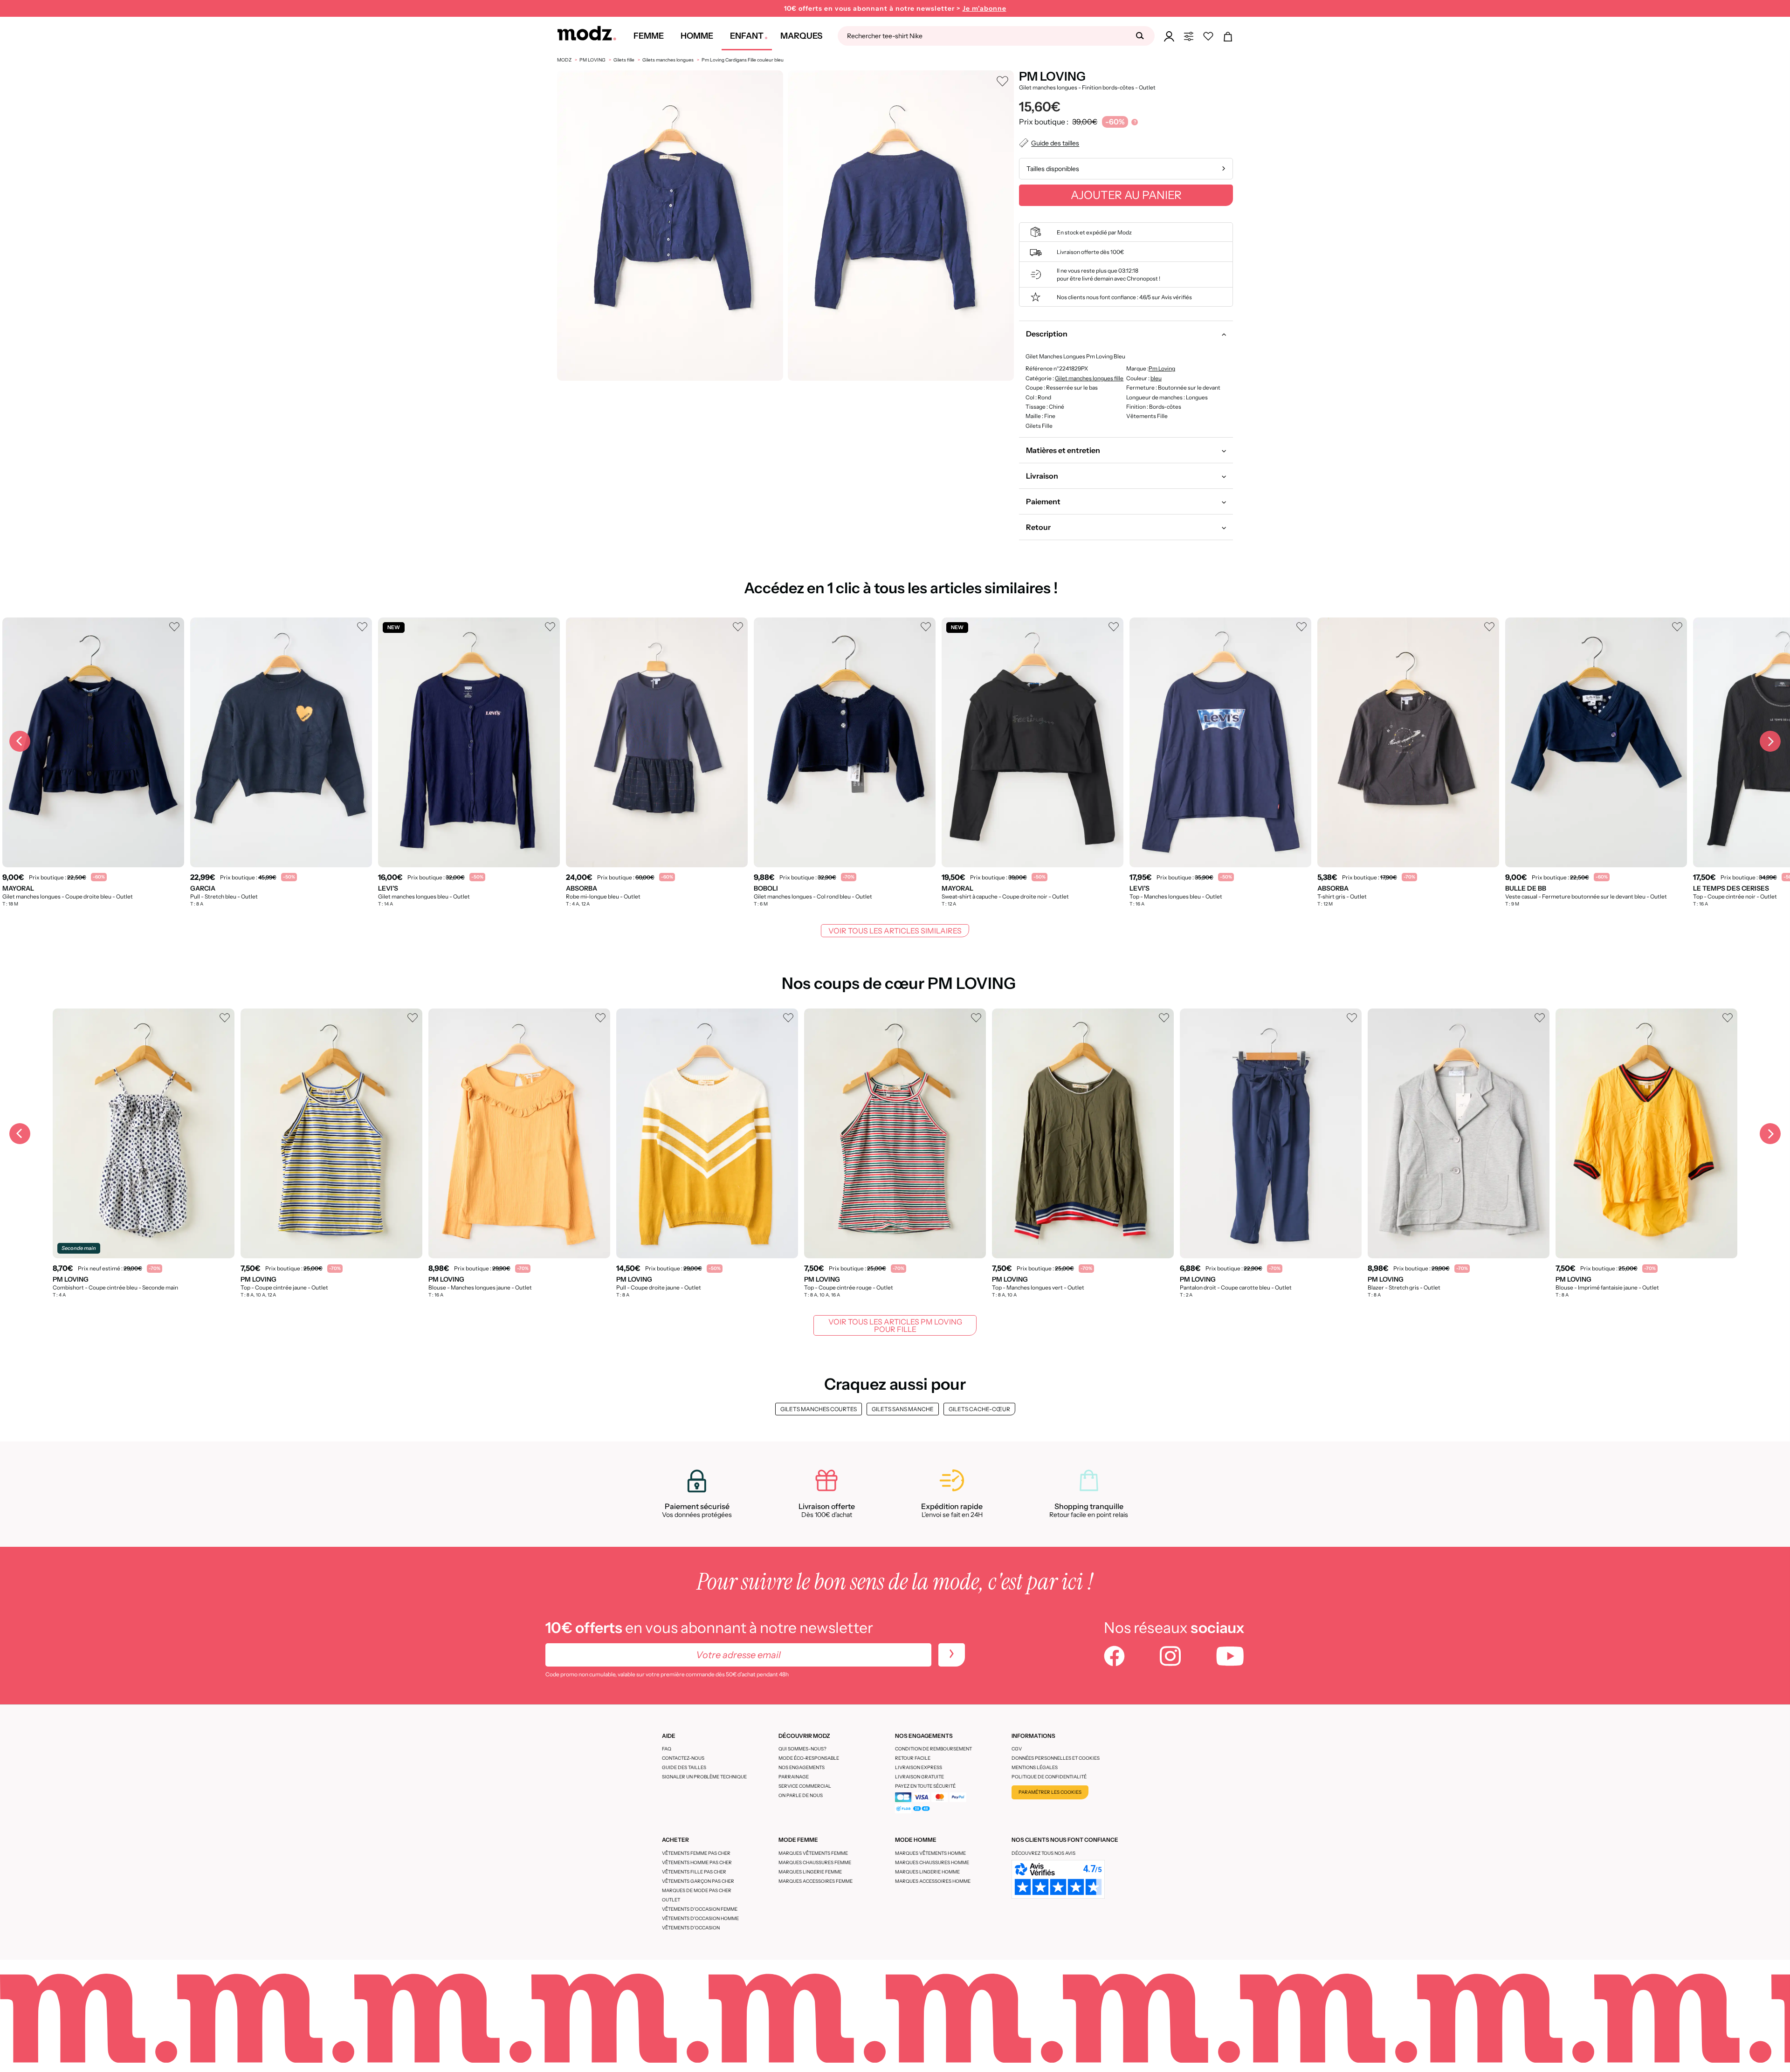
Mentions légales (1035, 1767)
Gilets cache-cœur (979, 1409)
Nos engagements (802, 1767)
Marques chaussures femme (815, 1863)
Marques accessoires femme (816, 1881)
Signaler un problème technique (704, 1777)
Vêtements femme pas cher (696, 1853)
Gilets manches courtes (819, 1409)
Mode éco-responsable (809, 1758)
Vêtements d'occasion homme (700, 1918)
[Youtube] (1230, 1657)
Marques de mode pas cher (697, 1890)
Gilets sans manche (903, 1409)
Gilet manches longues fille (1089, 378)
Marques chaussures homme (932, 1863)
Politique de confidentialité (1049, 1777)
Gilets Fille (1039, 426)
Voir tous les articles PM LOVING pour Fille (895, 1325)
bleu (1156, 378)
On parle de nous (801, 1795)
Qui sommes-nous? (802, 1749)
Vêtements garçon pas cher (698, 1881)
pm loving (1161, 368)
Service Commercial (805, 1786)
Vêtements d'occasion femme (700, 1909)
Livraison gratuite (919, 1777)
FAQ (667, 1749)
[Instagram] (1170, 1657)
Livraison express (919, 1767)
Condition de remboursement (933, 1749)
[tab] (1126, 334)
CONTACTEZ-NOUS (683, 1758)
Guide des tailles (684, 1767)
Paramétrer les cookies (1050, 1792)
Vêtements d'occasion (691, 1928)
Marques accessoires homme (933, 1881)
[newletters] (952, 1655)
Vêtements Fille (1146, 416)
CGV (1017, 1749)
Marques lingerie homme (927, 1872)
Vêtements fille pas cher (694, 1872)
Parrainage (794, 1777)
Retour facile (913, 1758)
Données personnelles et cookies (1056, 1758)
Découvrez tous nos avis (1043, 1853)
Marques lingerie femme (810, 1872)
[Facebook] (1114, 1657)
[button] (1126, 334)
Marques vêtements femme (813, 1853)
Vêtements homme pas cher (697, 1863)
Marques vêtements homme (930, 1853)
